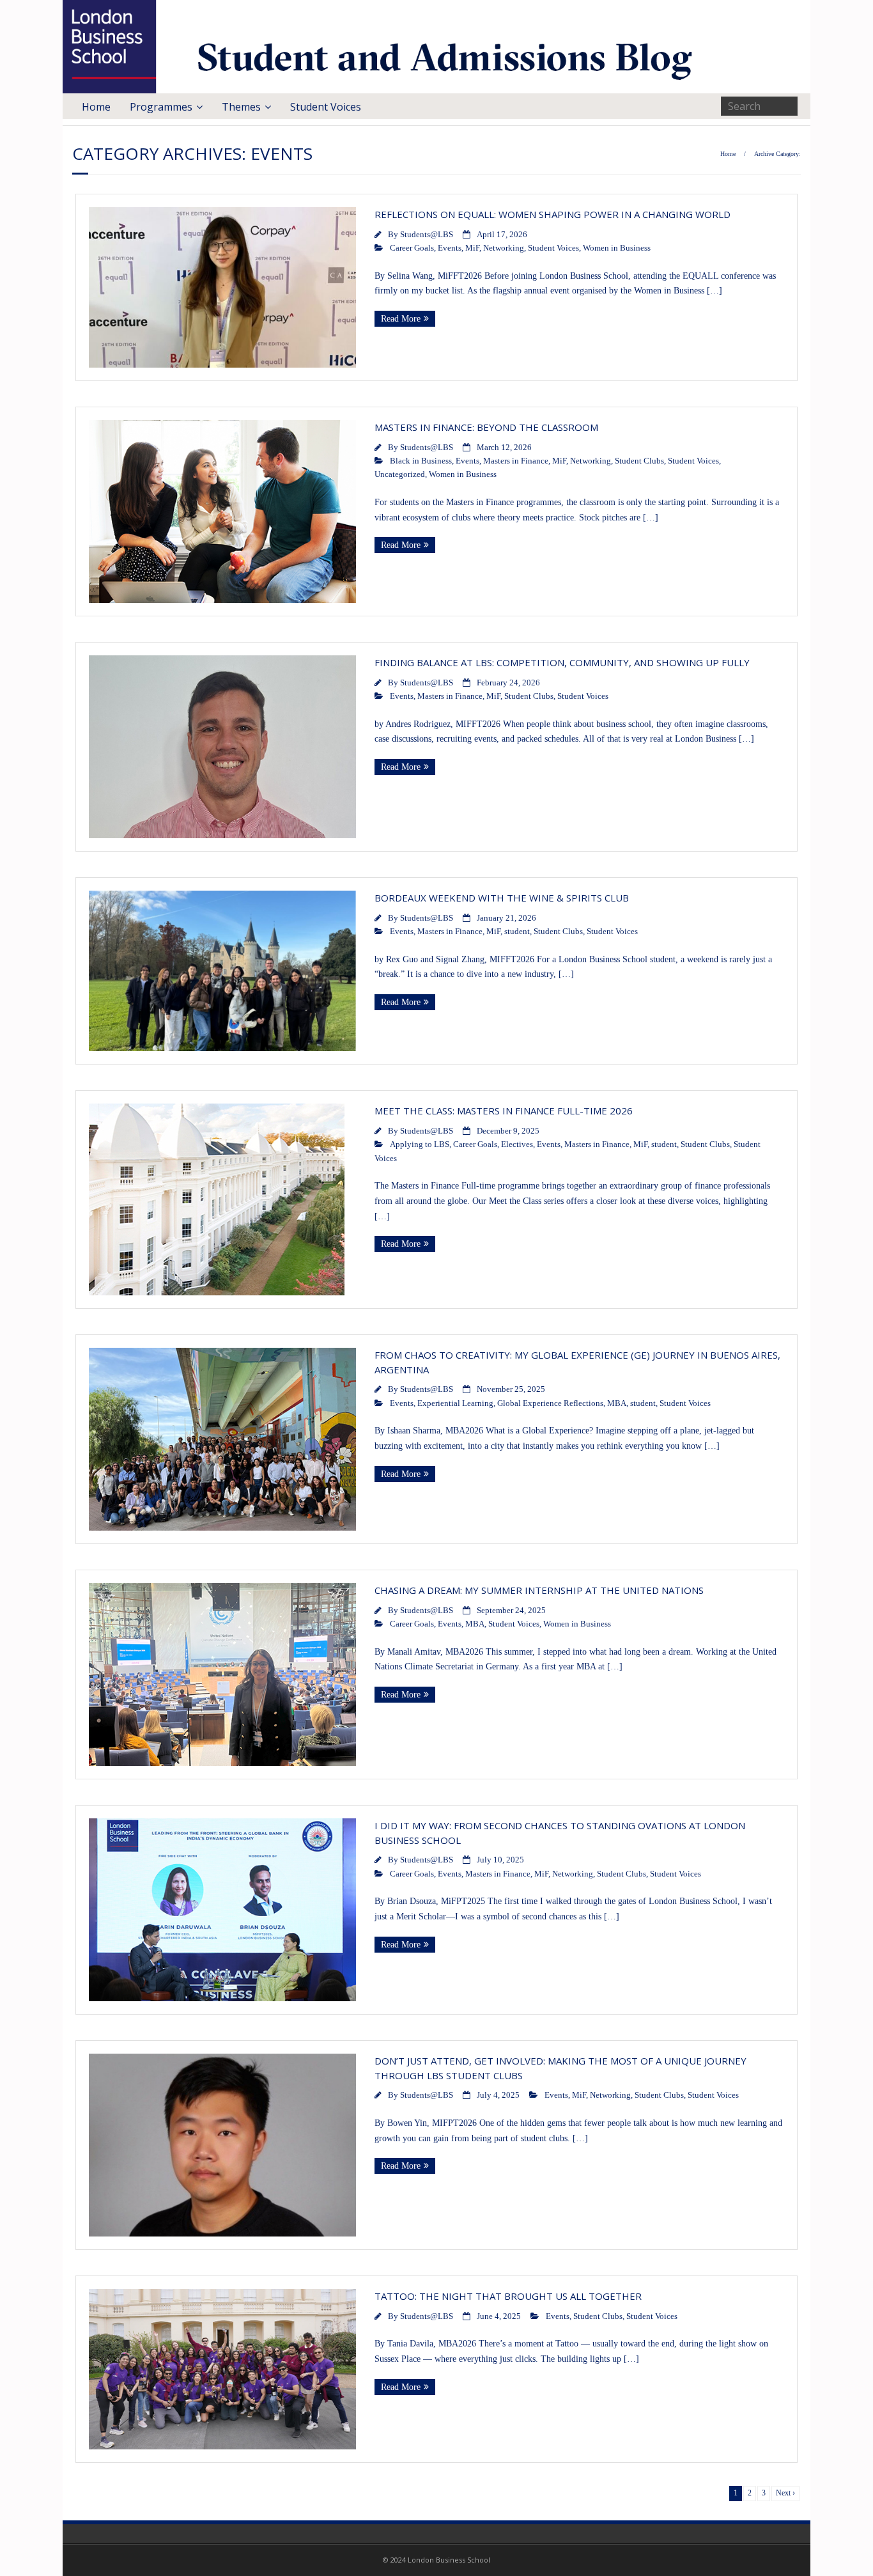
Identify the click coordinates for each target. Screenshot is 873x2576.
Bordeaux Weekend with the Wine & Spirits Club (504, 898)
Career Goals (412, 248)
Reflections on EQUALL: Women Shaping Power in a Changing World (552, 214)
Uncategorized (400, 474)
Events (450, 248)
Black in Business (421, 461)
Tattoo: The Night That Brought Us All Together (508, 2296)
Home (96, 107)
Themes (241, 107)
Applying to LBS (420, 1144)
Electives (517, 1144)
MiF (472, 248)
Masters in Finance (516, 461)
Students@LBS (427, 235)
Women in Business (617, 248)
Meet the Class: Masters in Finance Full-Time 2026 (505, 1111)
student (517, 932)
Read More (401, 319)
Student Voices (326, 107)
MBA (617, 1403)
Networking (504, 248)
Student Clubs (639, 461)
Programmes (161, 107)
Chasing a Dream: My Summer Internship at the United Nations (539, 1590)
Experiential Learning (455, 1403)
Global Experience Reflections (550, 1403)
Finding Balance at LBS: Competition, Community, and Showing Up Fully (563, 662)
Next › (785, 2493)
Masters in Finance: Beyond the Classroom (486, 427)
